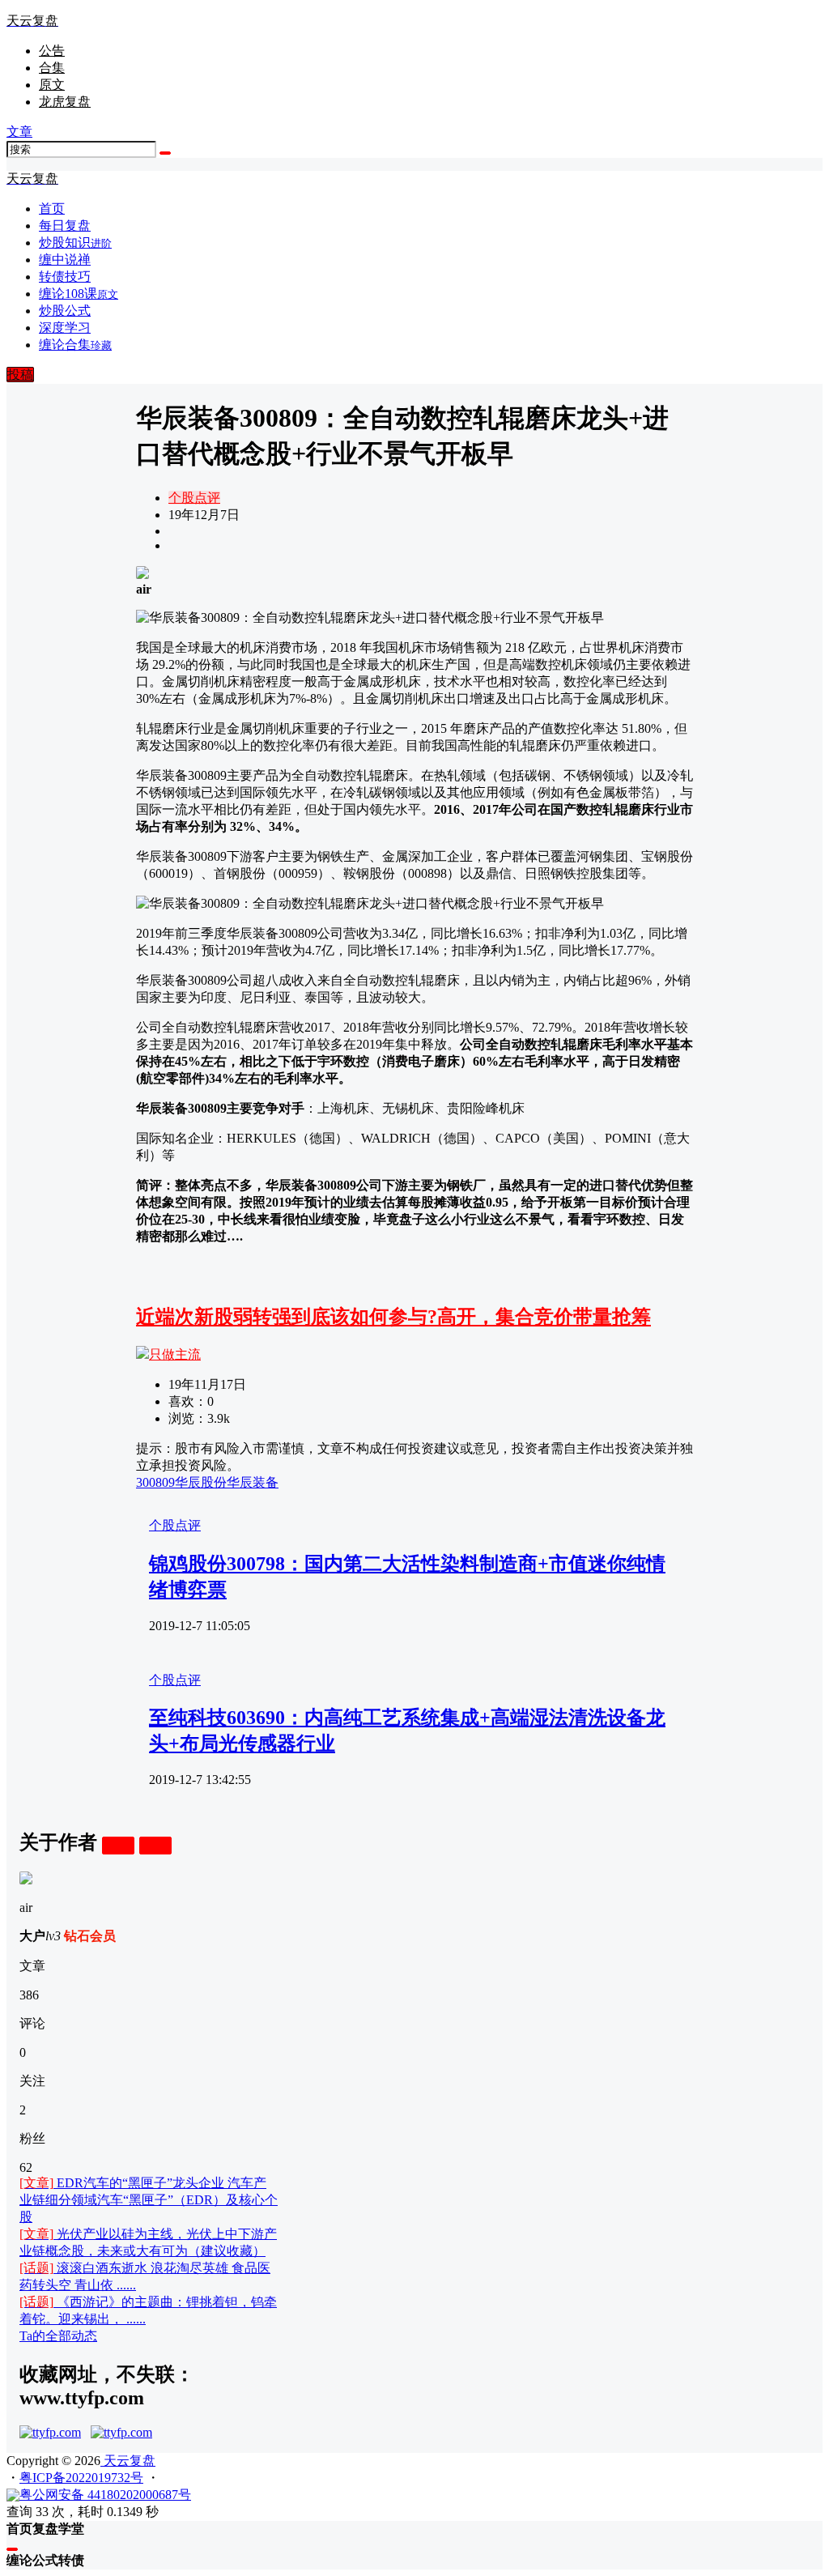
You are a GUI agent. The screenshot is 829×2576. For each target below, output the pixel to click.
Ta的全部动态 (58, 2336)
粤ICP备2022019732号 (81, 2478)
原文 (52, 85)
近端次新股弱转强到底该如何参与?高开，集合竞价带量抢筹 (393, 1317)
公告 (52, 51)
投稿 (20, 375)
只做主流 (175, 1354)
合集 (52, 68)
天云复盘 (128, 2461)
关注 (118, 1845)
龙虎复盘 (65, 102)
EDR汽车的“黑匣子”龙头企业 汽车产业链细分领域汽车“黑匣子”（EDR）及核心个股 (149, 2200)
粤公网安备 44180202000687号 (105, 2495)
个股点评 (194, 498)
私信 (155, 1845)
